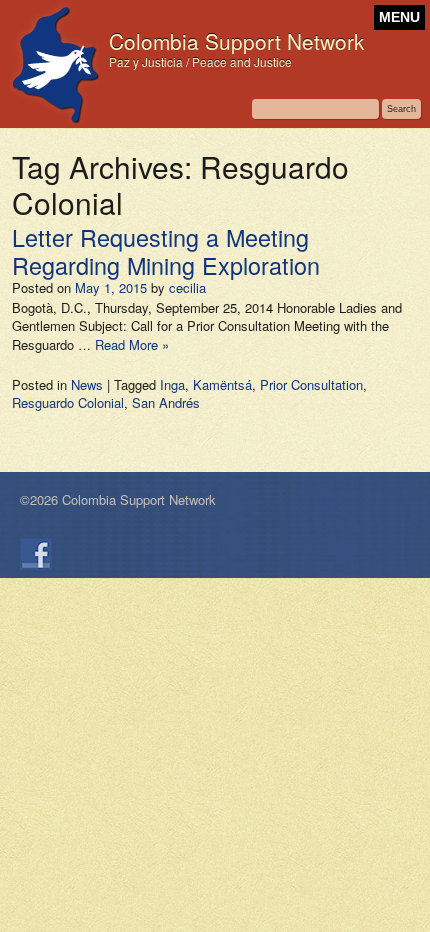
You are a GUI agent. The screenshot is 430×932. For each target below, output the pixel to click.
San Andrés (166, 402)
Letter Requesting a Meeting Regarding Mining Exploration (166, 251)
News (87, 384)
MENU (399, 17)
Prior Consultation (311, 384)
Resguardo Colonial (68, 402)
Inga (172, 384)
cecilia (187, 287)
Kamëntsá (222, 384)
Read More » (132, 344)
